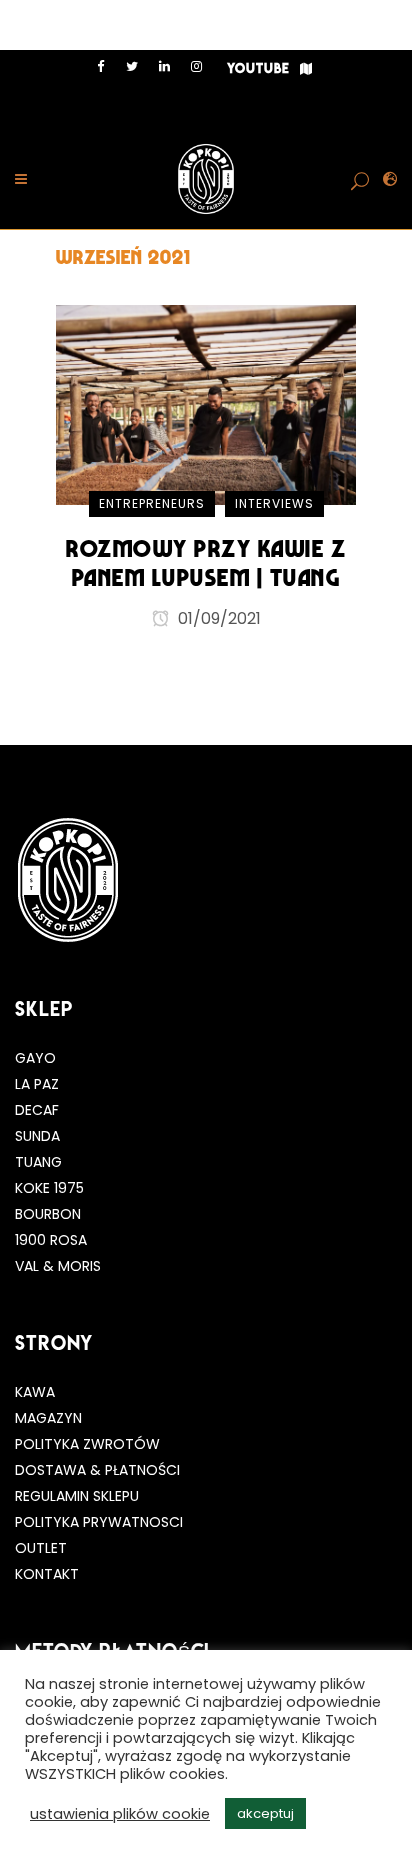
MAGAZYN (48, 1418)
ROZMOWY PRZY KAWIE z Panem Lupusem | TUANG (206, 563)
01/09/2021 (217, 618)
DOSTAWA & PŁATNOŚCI (97, 1470)
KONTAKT (47, 1574)
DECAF (37, 1110)
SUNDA (37, 1136)
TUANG (38, 1162)
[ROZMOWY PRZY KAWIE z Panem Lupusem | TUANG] (206, 404)
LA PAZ (37, 1084)
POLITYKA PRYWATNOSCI (99, 1522)
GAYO (35, 1058)
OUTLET (41, 1548)
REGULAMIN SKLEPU (77, 1496)
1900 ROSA (51, 1240)
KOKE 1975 (49, 1188)
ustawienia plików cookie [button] (120, 1814)
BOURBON (48, 1214)
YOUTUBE (258, 68)
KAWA (35, 1392)
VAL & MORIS (58, 1266)
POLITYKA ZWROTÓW (87, 1444)
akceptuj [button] (265, 1813)
